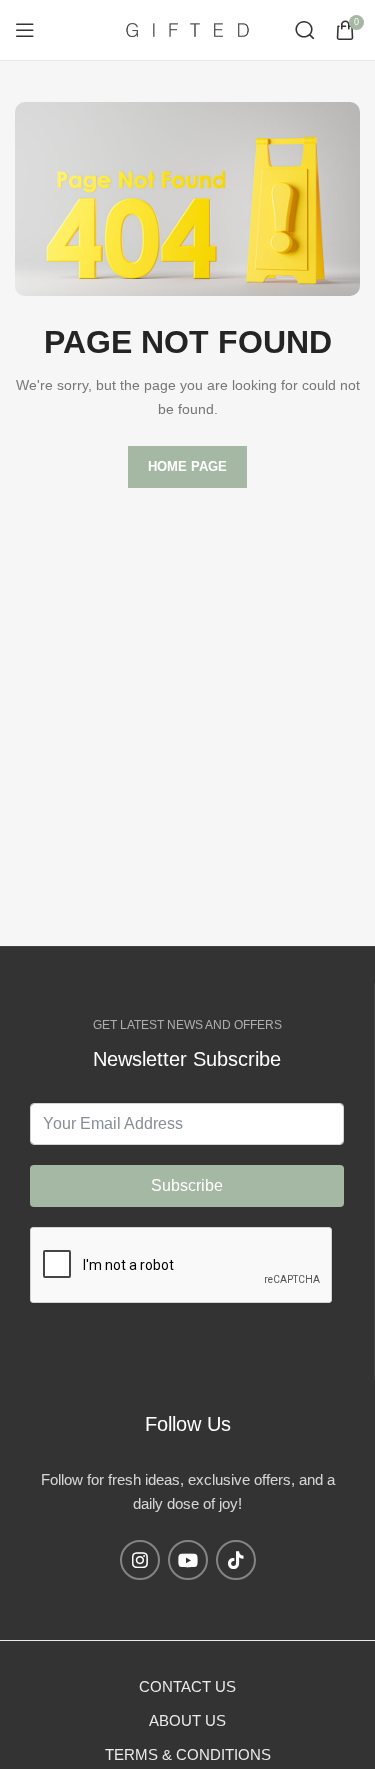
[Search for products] (305, 30)
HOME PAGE (187, 466)
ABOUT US (187, 1720)
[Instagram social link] (140, 1560)
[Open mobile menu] (25, 30)
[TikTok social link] (236, 1560)
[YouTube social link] (188, 1560)
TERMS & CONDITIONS (188, 1754)
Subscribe (187, 1185)
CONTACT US (187, 1686)
